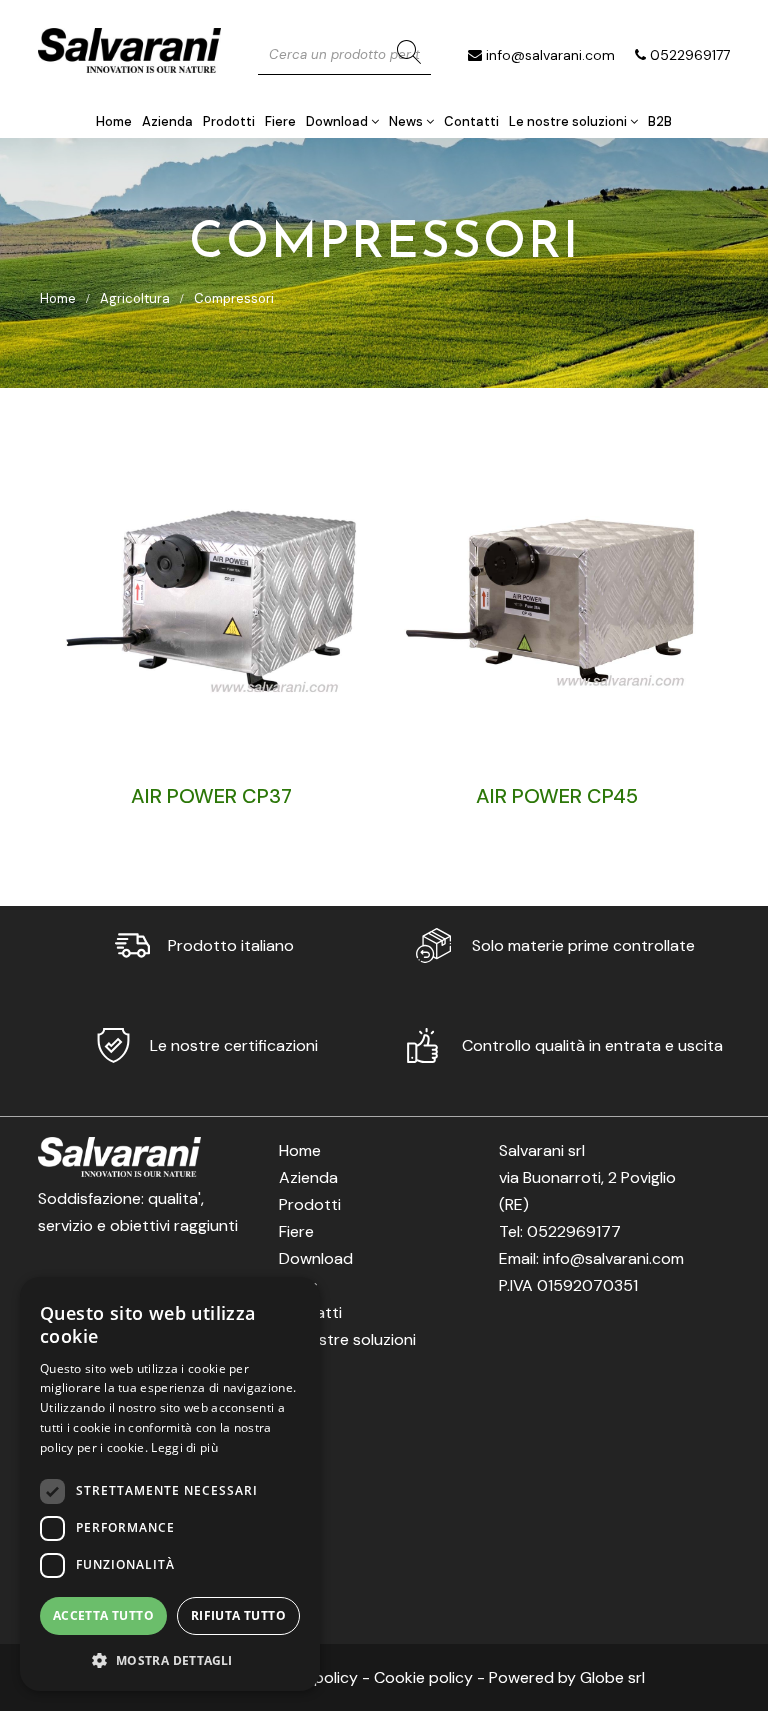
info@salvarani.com (550, 55)
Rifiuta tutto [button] (238, 1615)
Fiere (280, 121)
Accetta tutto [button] (103, 1615)
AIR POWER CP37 (211, 796)
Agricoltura (135, 298)
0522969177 (690, 55)
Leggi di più (184, 1447)
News (407, 121)
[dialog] (170, 1484)
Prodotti (229, 121)
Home (114, 121)
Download (338, 121)
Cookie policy (423, 1677)
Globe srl (612, 1677)
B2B (660, 121)
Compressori (234, 298)
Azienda (167, 121)
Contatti (471, 121)
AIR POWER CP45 (557, 796)
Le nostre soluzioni (569, 121)
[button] (170, 1659)
